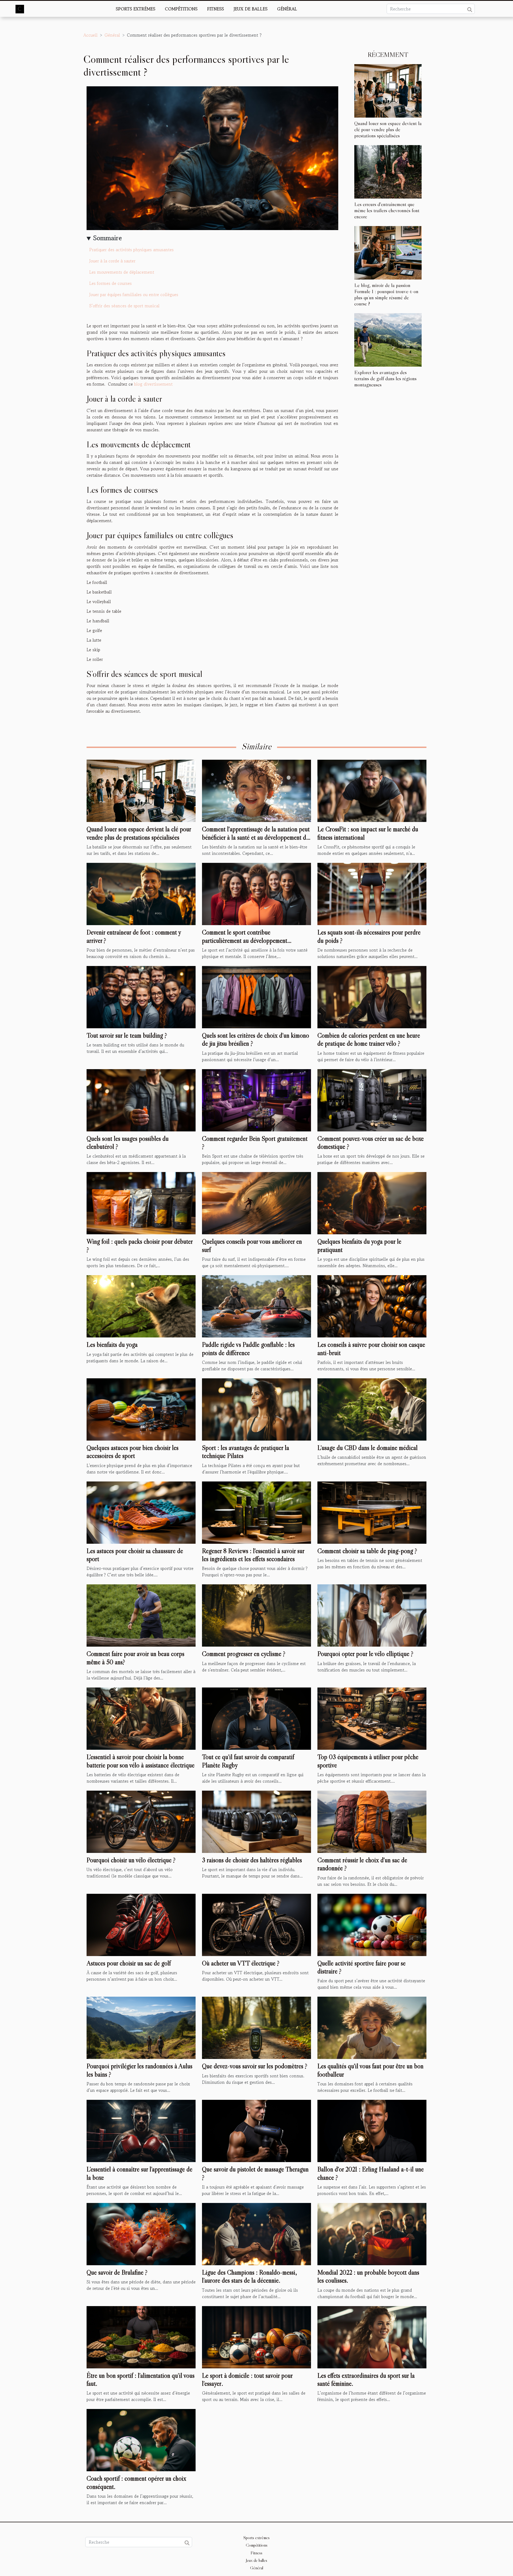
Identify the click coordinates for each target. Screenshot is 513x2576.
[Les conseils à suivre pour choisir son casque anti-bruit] (372, 1306)
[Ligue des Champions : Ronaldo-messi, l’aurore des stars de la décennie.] (256, 2233)
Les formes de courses (110, 283)
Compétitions (181, 9)
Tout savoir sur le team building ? (127, 1035)
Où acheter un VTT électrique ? (241, 1963)
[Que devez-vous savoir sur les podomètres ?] (256, 2027)
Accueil (90, 35)
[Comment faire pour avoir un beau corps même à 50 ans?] (141, 1615)
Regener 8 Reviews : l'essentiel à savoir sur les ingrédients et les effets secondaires (253, 1555)
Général (287, 9)
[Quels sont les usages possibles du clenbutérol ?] (141, 1099)
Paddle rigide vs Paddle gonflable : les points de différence (248, 1349)
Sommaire (108, 238)
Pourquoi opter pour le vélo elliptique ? (365, 1654)
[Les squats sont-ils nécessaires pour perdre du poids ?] (372, 893)
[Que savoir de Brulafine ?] (141, 2233)
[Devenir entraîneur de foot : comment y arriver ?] (141, 893)
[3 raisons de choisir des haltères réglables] (256, 1821)
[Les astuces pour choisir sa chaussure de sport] (141, 1512)
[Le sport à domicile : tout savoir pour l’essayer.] (256, 2336)
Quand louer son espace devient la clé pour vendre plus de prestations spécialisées (388, 129)
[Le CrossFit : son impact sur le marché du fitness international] (372, 790)
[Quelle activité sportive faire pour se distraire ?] (372, 1924)
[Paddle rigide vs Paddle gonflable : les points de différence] (256, 1306)
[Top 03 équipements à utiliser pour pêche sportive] (372, 1718)
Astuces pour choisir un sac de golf (129, 1963)
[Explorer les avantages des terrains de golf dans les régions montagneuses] (388, 339)
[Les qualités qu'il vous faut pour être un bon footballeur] (372, 2027)
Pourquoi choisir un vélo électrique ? (131, 1860)
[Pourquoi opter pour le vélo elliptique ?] (372, 1615)
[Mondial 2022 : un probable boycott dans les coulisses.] (372, 2233)
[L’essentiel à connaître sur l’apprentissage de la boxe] (141, 2130)
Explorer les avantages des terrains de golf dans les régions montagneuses (385, 378)
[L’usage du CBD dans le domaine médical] (372, 1409)
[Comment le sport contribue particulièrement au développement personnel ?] (256, 893)
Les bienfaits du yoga (112, 1345)
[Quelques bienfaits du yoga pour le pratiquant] (372, 1202)
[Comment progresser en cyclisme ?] (256, 1615)
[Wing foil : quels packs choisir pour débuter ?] (141, 1202)
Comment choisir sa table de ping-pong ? (367, 1551)
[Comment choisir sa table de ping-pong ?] (372, 1512)
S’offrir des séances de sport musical (125, 306)
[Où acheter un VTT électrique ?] (256, 1924)
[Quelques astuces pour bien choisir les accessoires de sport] (141, 1409)
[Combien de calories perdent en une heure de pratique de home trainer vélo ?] (372, 996)
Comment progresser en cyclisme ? (244, 1654)
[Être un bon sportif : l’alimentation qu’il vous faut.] (141, 2336)
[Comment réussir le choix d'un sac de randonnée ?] (372, 1821)
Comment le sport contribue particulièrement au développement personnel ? (245, 940)
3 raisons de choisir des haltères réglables (252, 1860)
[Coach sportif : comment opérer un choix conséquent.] (141, 2439)
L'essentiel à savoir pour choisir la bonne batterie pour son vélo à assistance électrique (141, 1761)
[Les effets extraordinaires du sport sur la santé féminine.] (372, 2336)
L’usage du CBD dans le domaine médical (368, 1448)
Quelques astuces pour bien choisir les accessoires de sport (133, 1452)
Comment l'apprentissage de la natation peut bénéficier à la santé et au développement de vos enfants (256, 837)
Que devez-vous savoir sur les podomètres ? (255, 2066)
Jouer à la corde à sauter (113, 261)
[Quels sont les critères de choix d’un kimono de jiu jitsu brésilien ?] (256, 996)
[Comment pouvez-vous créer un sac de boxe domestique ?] (372, 1099)
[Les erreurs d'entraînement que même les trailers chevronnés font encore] (388, 171)
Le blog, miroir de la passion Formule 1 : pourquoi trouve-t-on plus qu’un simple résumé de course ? (386, 294)
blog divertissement (153, 384)
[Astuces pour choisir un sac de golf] (141, 1924)
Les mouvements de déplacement (122, 272)
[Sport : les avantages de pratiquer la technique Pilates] (256, 1409)
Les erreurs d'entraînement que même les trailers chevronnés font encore (387, 210)
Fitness (215, 9)
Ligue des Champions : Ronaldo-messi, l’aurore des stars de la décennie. (249, 2276)
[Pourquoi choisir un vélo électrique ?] (141, 1821)
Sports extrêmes (135, 9)
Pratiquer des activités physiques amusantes (131, 250)
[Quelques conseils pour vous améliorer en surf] (256, 1202)
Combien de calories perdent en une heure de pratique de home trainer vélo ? (369, 1039)
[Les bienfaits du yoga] (141, 1306)
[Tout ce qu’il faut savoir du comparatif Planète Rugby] (256, 1718)
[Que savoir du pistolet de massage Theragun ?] (256, 2130)
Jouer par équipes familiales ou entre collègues (134, 294)
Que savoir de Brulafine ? (117, 2272)
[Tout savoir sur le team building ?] (141, 996)
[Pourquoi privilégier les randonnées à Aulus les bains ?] (141, 2027)
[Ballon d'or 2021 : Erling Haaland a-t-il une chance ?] (372, 2130)
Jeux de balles (250, 9)
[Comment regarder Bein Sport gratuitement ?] (256, 1099)
